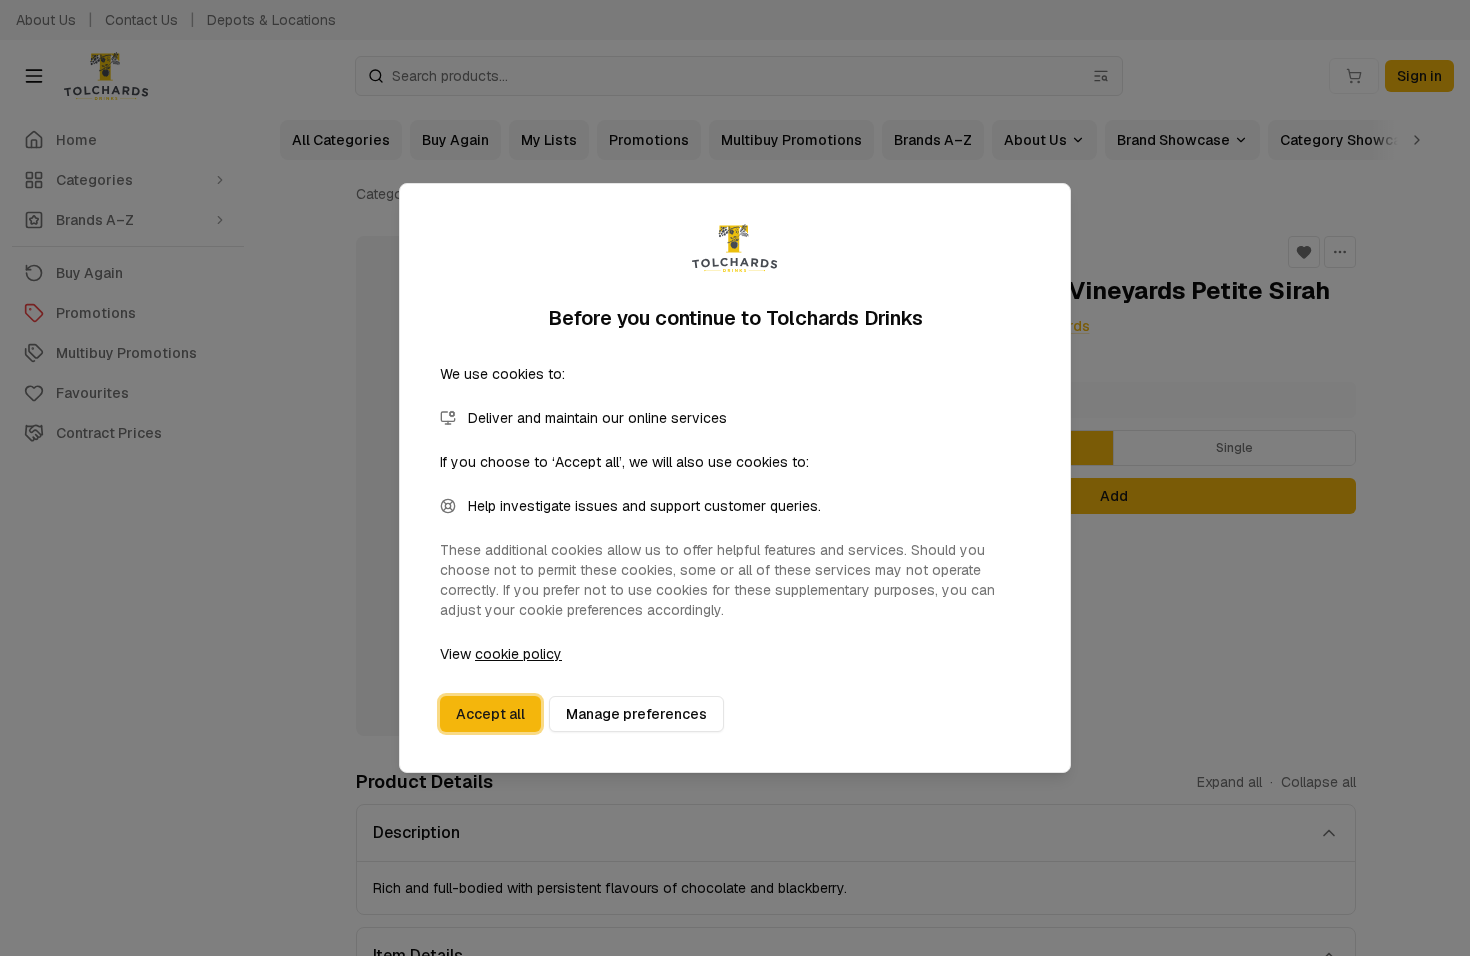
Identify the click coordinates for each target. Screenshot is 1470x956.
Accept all (490, 714)
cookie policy (518, 654)
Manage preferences (636, 714)
